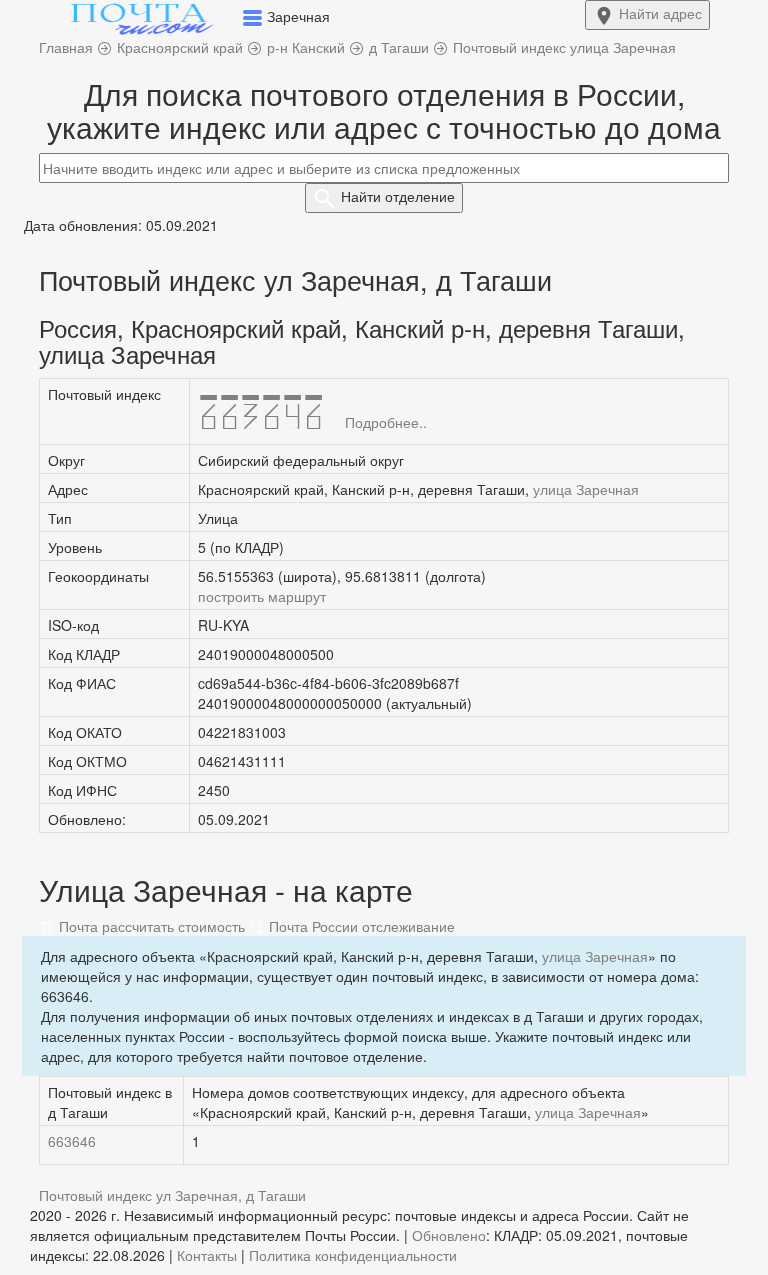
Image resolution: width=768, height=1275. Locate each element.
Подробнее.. (386, 422)
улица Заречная (586, 489)
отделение (398, 196)
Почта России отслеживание (360, 926)
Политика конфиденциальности (353, 1255)
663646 (72, 1141)
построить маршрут (262, 596)
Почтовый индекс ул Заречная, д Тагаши (172, 1195)
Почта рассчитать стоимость (150, 926)
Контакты (207, 1255)
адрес (660, 13)
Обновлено (449, 1235)
